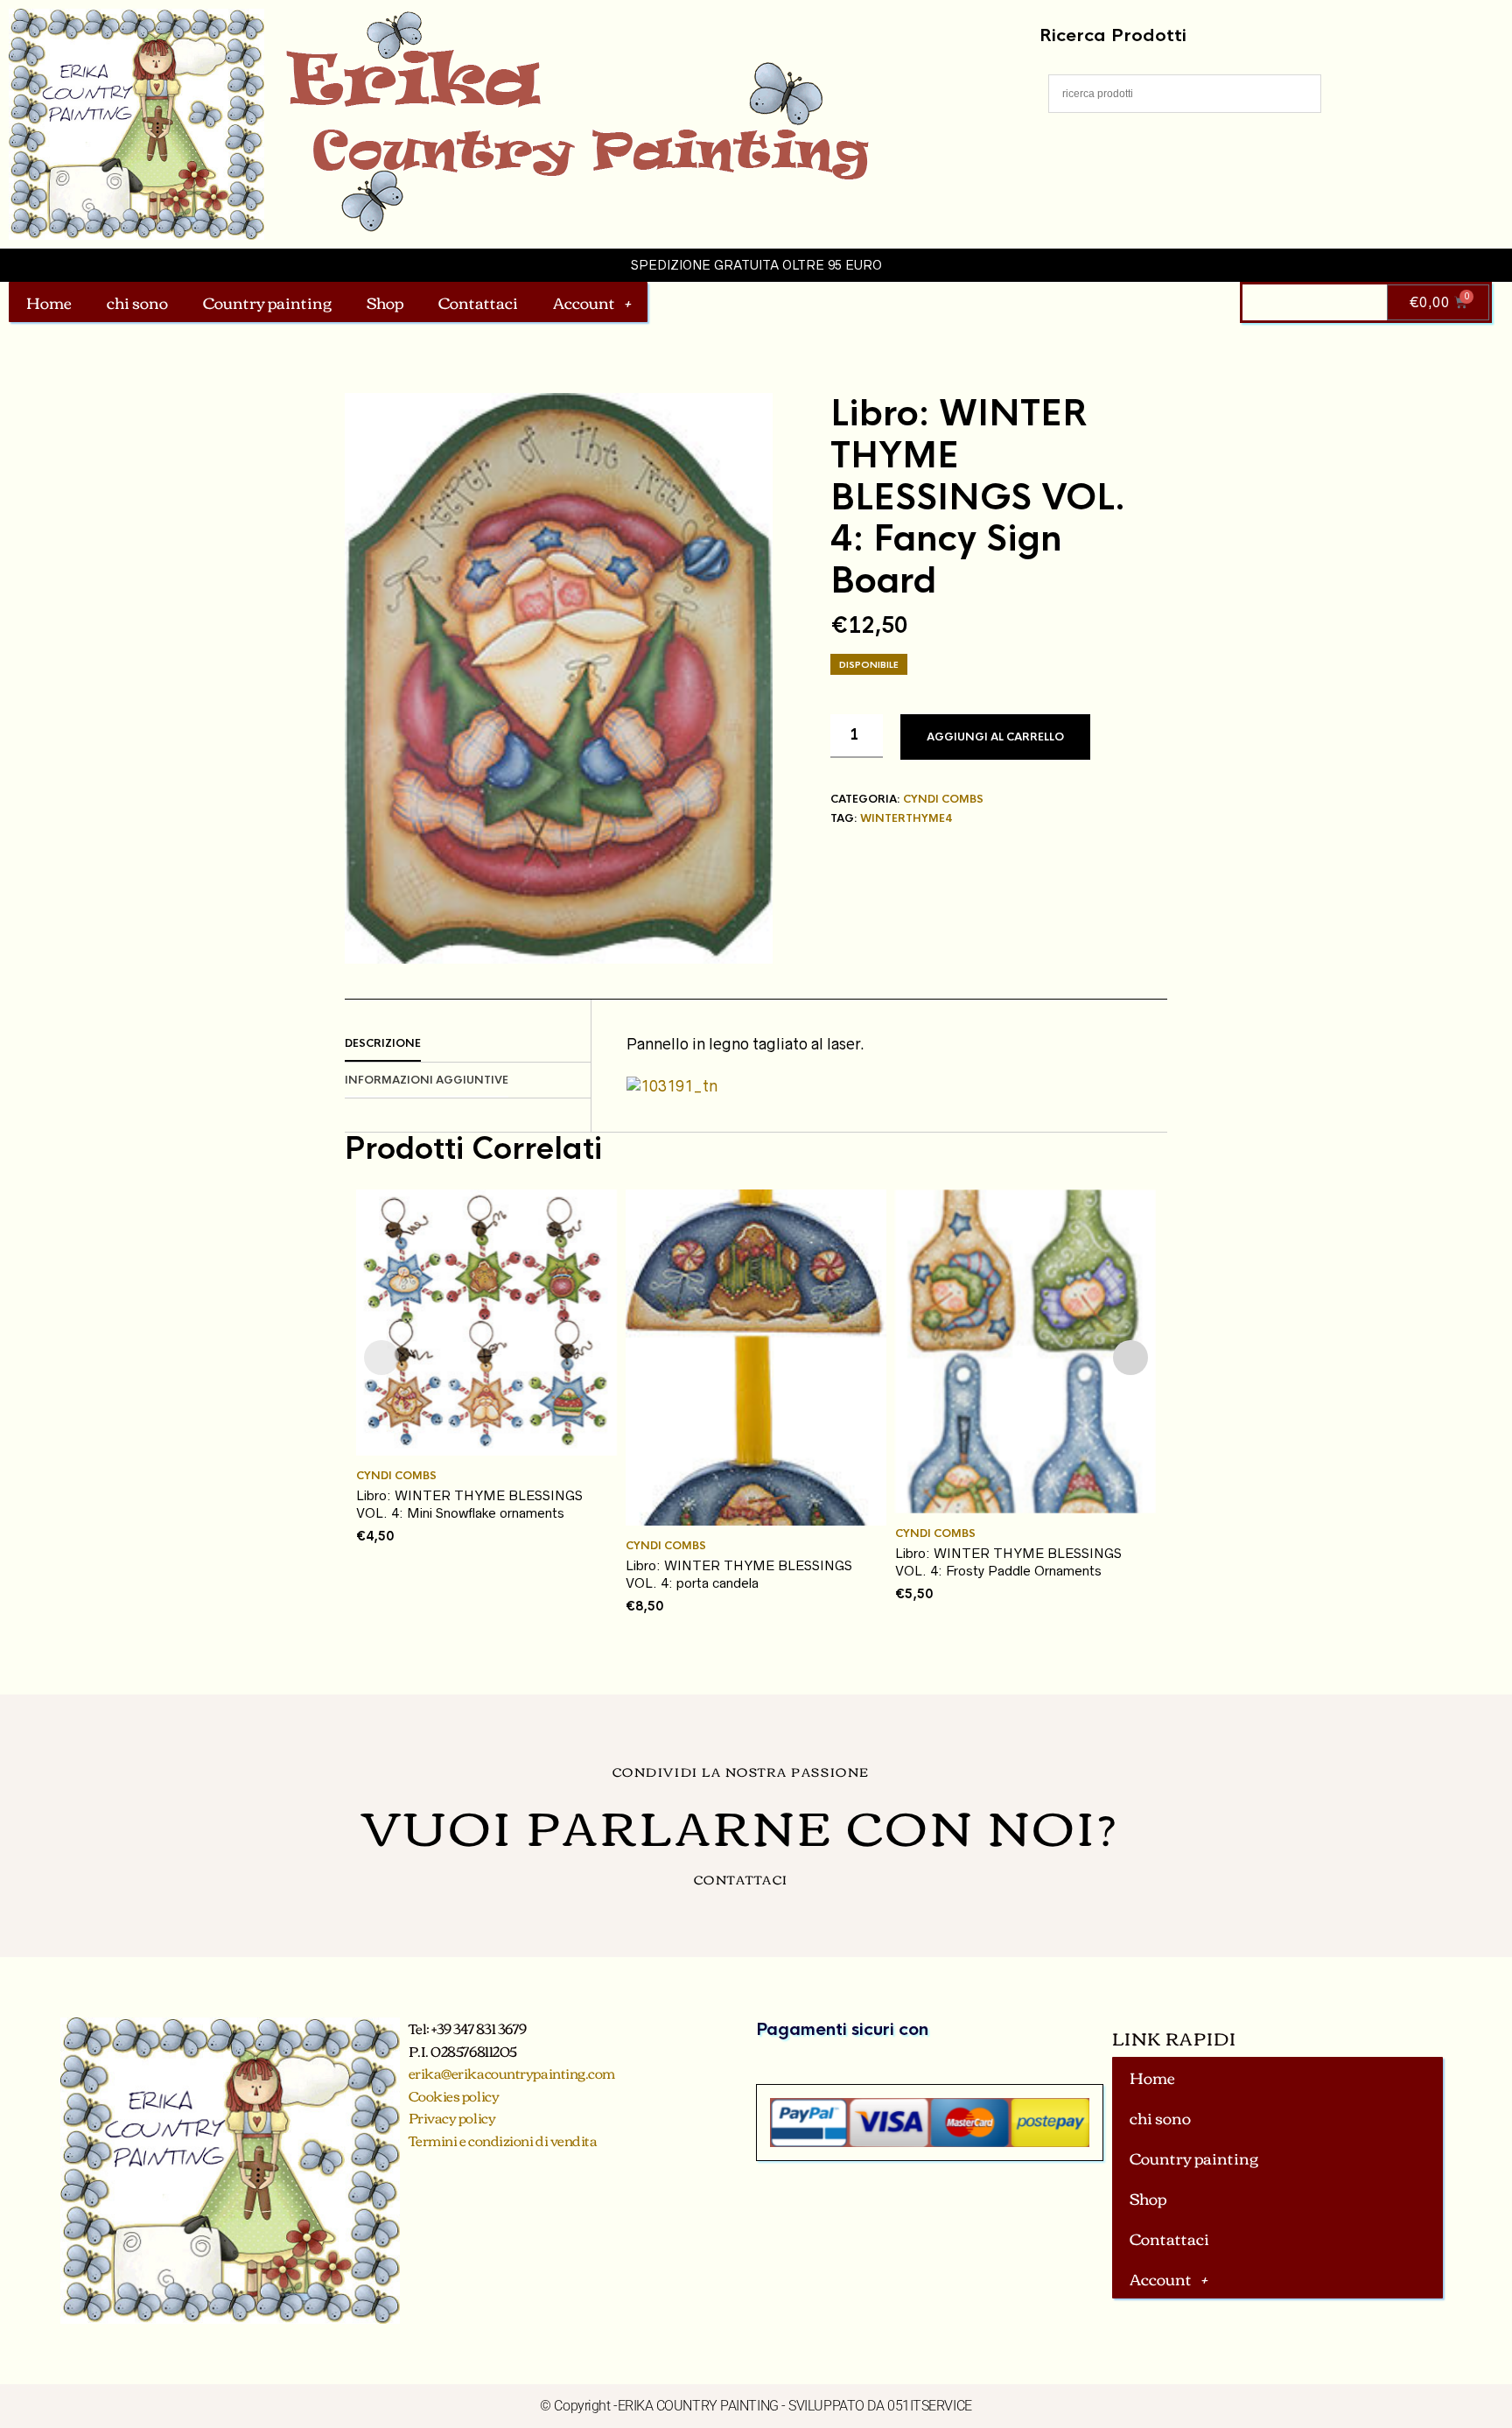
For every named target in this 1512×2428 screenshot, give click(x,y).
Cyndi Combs (943, 799)
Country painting (267, 302)
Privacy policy (452, 2117)
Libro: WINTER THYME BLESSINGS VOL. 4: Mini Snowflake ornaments (469, 1504)
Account (584, 302)
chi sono (137, 302)
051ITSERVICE (930, 2406)
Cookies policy (454, 2095)
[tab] (468, 1044)
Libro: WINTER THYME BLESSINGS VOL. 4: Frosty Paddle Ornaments (1008, 1562)
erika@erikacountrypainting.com (512, 2073)
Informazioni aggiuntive (427, 1080)
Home (49, 302)
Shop (385, 302)
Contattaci (478, 302)
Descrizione (383, 1043)
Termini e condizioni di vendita (503, 2140)
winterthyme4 (906, 818)
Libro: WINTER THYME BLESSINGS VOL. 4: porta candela (739, 1574)
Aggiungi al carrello (995, 737)
